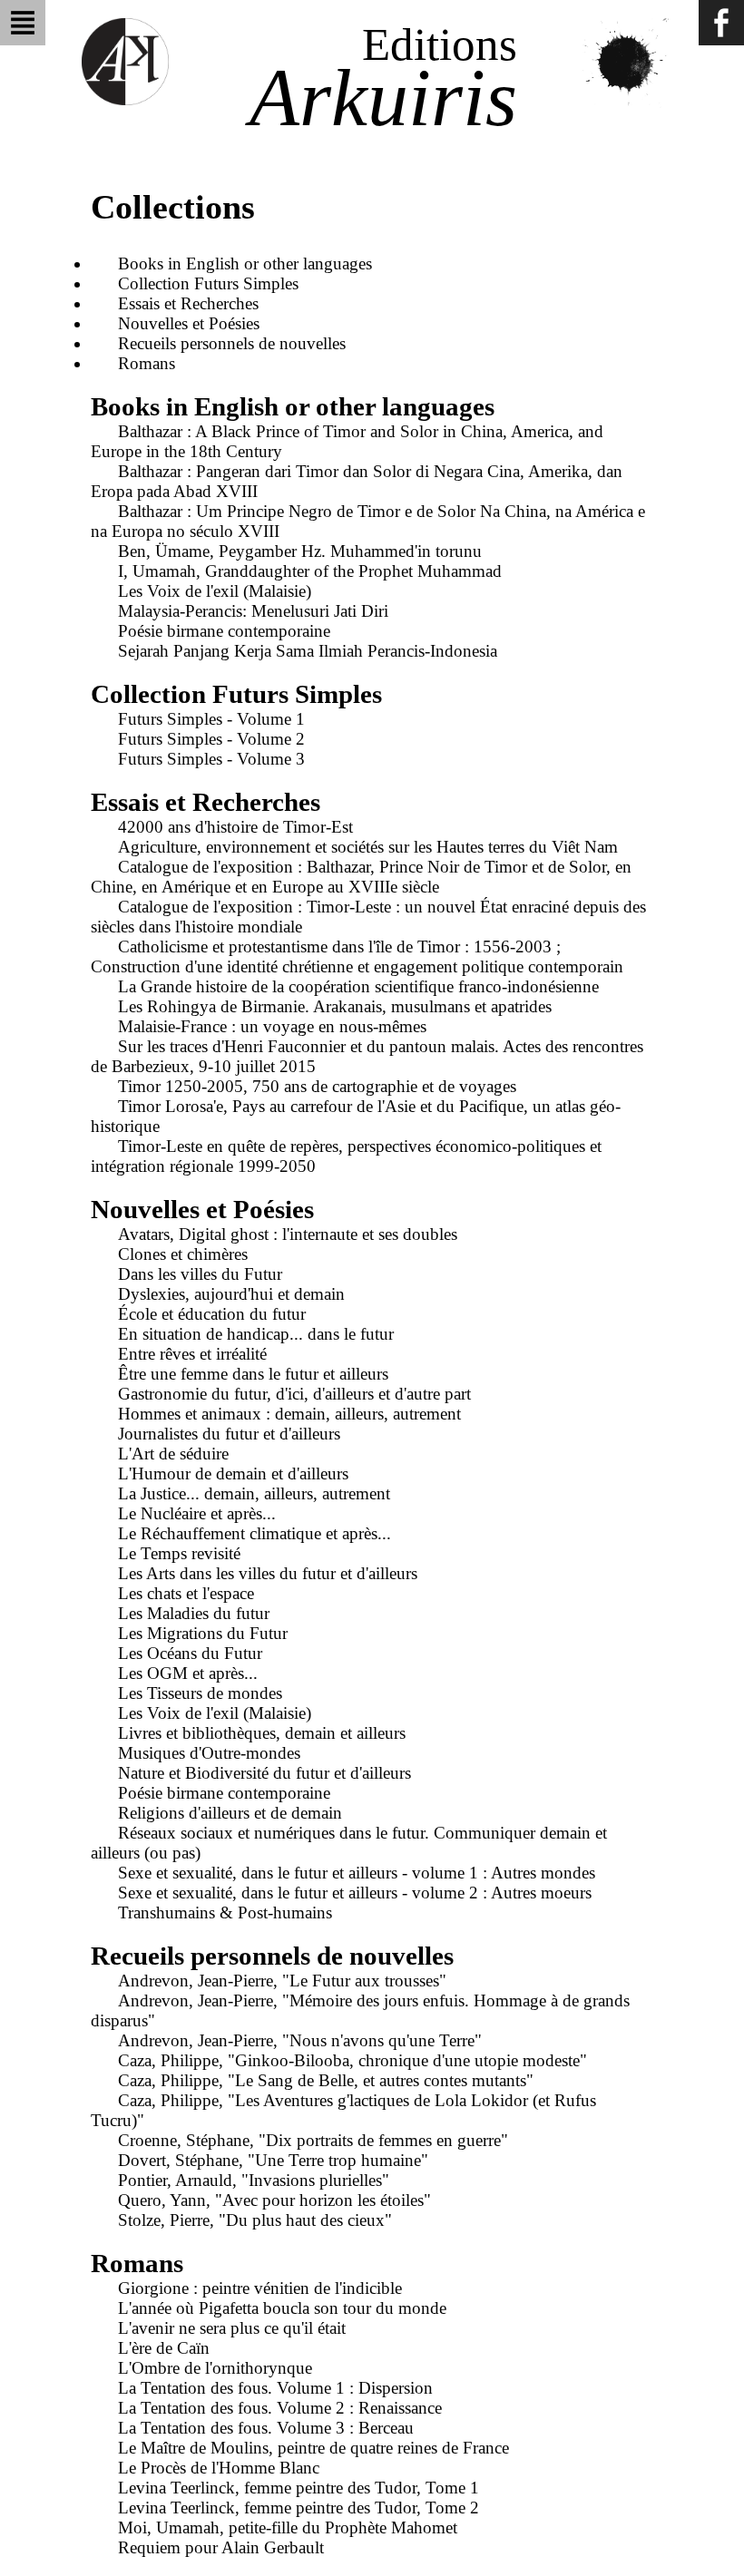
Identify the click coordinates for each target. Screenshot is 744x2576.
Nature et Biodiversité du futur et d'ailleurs (264, 1773)
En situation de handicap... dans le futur (256, 1334)
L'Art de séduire (173, 1454)
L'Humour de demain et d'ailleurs (233, 1473)
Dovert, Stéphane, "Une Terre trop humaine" (273, 2160)
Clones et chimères (183, 1254)
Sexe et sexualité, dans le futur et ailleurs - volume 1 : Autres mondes (357, 1873)
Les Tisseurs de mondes (200, 1693)
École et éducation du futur (212, 1314)
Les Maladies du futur (194, 1613)
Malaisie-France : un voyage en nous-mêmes (272, 1026)
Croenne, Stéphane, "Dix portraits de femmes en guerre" (313, 2140)
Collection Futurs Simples (208, 283)
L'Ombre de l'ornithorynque (215, 2368)
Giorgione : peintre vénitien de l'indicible (260, 2288)
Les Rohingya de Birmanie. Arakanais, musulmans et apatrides (335, 1006)
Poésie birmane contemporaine (224, 631)
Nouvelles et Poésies (189, 323)
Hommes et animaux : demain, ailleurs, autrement (289, 1414)
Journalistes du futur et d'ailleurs (229, 1434)
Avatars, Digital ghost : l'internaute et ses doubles (288, 1234)
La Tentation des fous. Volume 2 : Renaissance (280, 2408)
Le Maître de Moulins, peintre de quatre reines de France (313, 2448)
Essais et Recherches (188, 303)
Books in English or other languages (245, 263)
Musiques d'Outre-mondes (209, 1753)
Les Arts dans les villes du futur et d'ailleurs (268, 1573)
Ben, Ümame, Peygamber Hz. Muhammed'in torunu (300, 551)
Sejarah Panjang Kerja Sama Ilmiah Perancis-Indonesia (308, 651)
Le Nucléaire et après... (197, 1513)
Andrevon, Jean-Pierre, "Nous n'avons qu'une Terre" (300, 2040)
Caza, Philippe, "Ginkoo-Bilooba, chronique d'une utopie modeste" (352, 2060)
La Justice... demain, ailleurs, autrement (254, 1493)
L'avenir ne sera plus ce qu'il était (232, 2328)
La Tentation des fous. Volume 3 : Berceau (266, 2428)
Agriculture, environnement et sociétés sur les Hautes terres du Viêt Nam (368, 847)
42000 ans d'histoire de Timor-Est (235, 827)
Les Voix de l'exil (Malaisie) (215, 591)
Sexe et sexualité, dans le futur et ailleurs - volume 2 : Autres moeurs (355, 1893)
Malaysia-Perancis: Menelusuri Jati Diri (253, 611)
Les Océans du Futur (190, 1653)
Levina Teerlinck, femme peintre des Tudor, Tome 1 (299, 2488)
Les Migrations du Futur (203, 1633)
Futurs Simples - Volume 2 (211, 739)
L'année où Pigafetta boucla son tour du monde (282, 2308)
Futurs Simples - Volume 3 (211, 759)
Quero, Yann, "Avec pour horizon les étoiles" (274, 2200)
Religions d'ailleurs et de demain (230, 1813)
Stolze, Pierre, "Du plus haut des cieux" (255, 2220)
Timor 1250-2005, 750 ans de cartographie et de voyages (317, 1086)
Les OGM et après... (188, 1673)
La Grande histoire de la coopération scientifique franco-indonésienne (358, 986)
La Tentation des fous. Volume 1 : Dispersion (275, 2388)
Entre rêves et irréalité (192, 1354)
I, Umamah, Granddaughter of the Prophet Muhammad (310, 571)
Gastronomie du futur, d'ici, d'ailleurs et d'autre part (294, 1394)
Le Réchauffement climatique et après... (255, 1533)
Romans (147, 363)
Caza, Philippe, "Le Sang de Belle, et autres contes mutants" (326, 2080)
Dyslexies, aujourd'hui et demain (231, 1294)
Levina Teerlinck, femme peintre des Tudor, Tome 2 (299, 2508)
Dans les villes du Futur (200, 1274)
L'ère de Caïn (164, 2348)
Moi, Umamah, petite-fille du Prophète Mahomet (288, 2527)
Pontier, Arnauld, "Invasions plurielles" (254, 2180)
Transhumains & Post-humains (225, 1912)
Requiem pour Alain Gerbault (221, 2547)
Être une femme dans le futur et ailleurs (253, 1374)
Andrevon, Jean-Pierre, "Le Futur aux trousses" (282, 1981)
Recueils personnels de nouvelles (232, 343)
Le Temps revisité (179, 1553)
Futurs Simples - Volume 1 (211, 719)
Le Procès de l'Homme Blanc (219, 2468)
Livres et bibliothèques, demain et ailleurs (262, 1733)
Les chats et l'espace (186, 1593)
